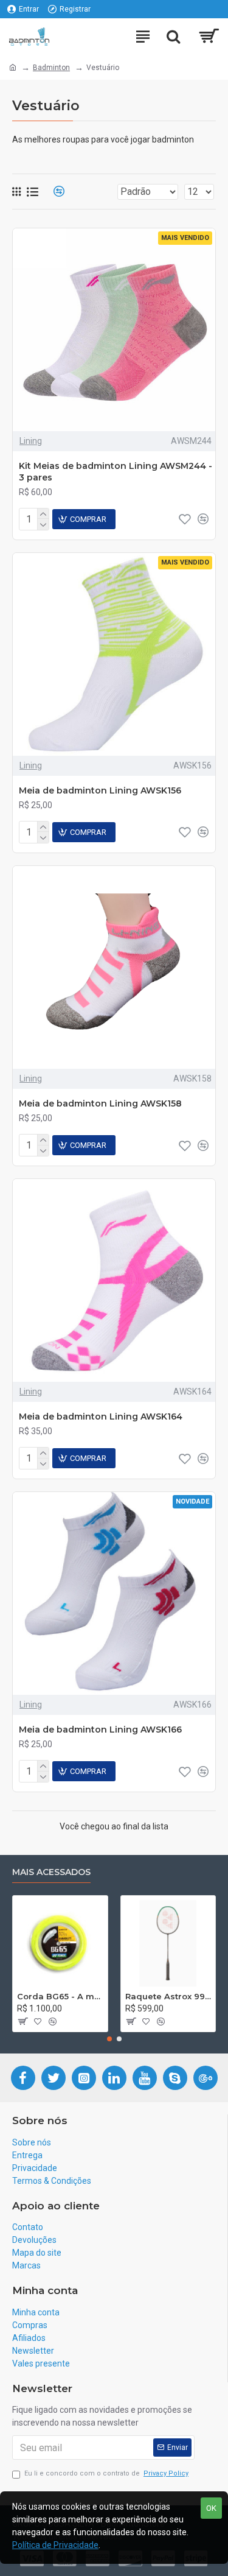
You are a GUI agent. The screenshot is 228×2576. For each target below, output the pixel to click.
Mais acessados (51, 1872)
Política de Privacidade (55, 2545)
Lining (31, 441)
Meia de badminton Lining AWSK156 (100, 790)
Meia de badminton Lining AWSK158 (100, 1103)
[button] (109, 2039)
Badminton (51, 68)
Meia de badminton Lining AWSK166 (100, 1730)
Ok (211, 2508)
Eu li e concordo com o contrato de (106, 2473)
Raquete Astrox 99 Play (168, 1996)
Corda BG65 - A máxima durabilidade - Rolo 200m (60, 1996)
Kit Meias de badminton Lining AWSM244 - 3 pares (116, 471)
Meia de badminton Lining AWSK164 (101, 1416)
